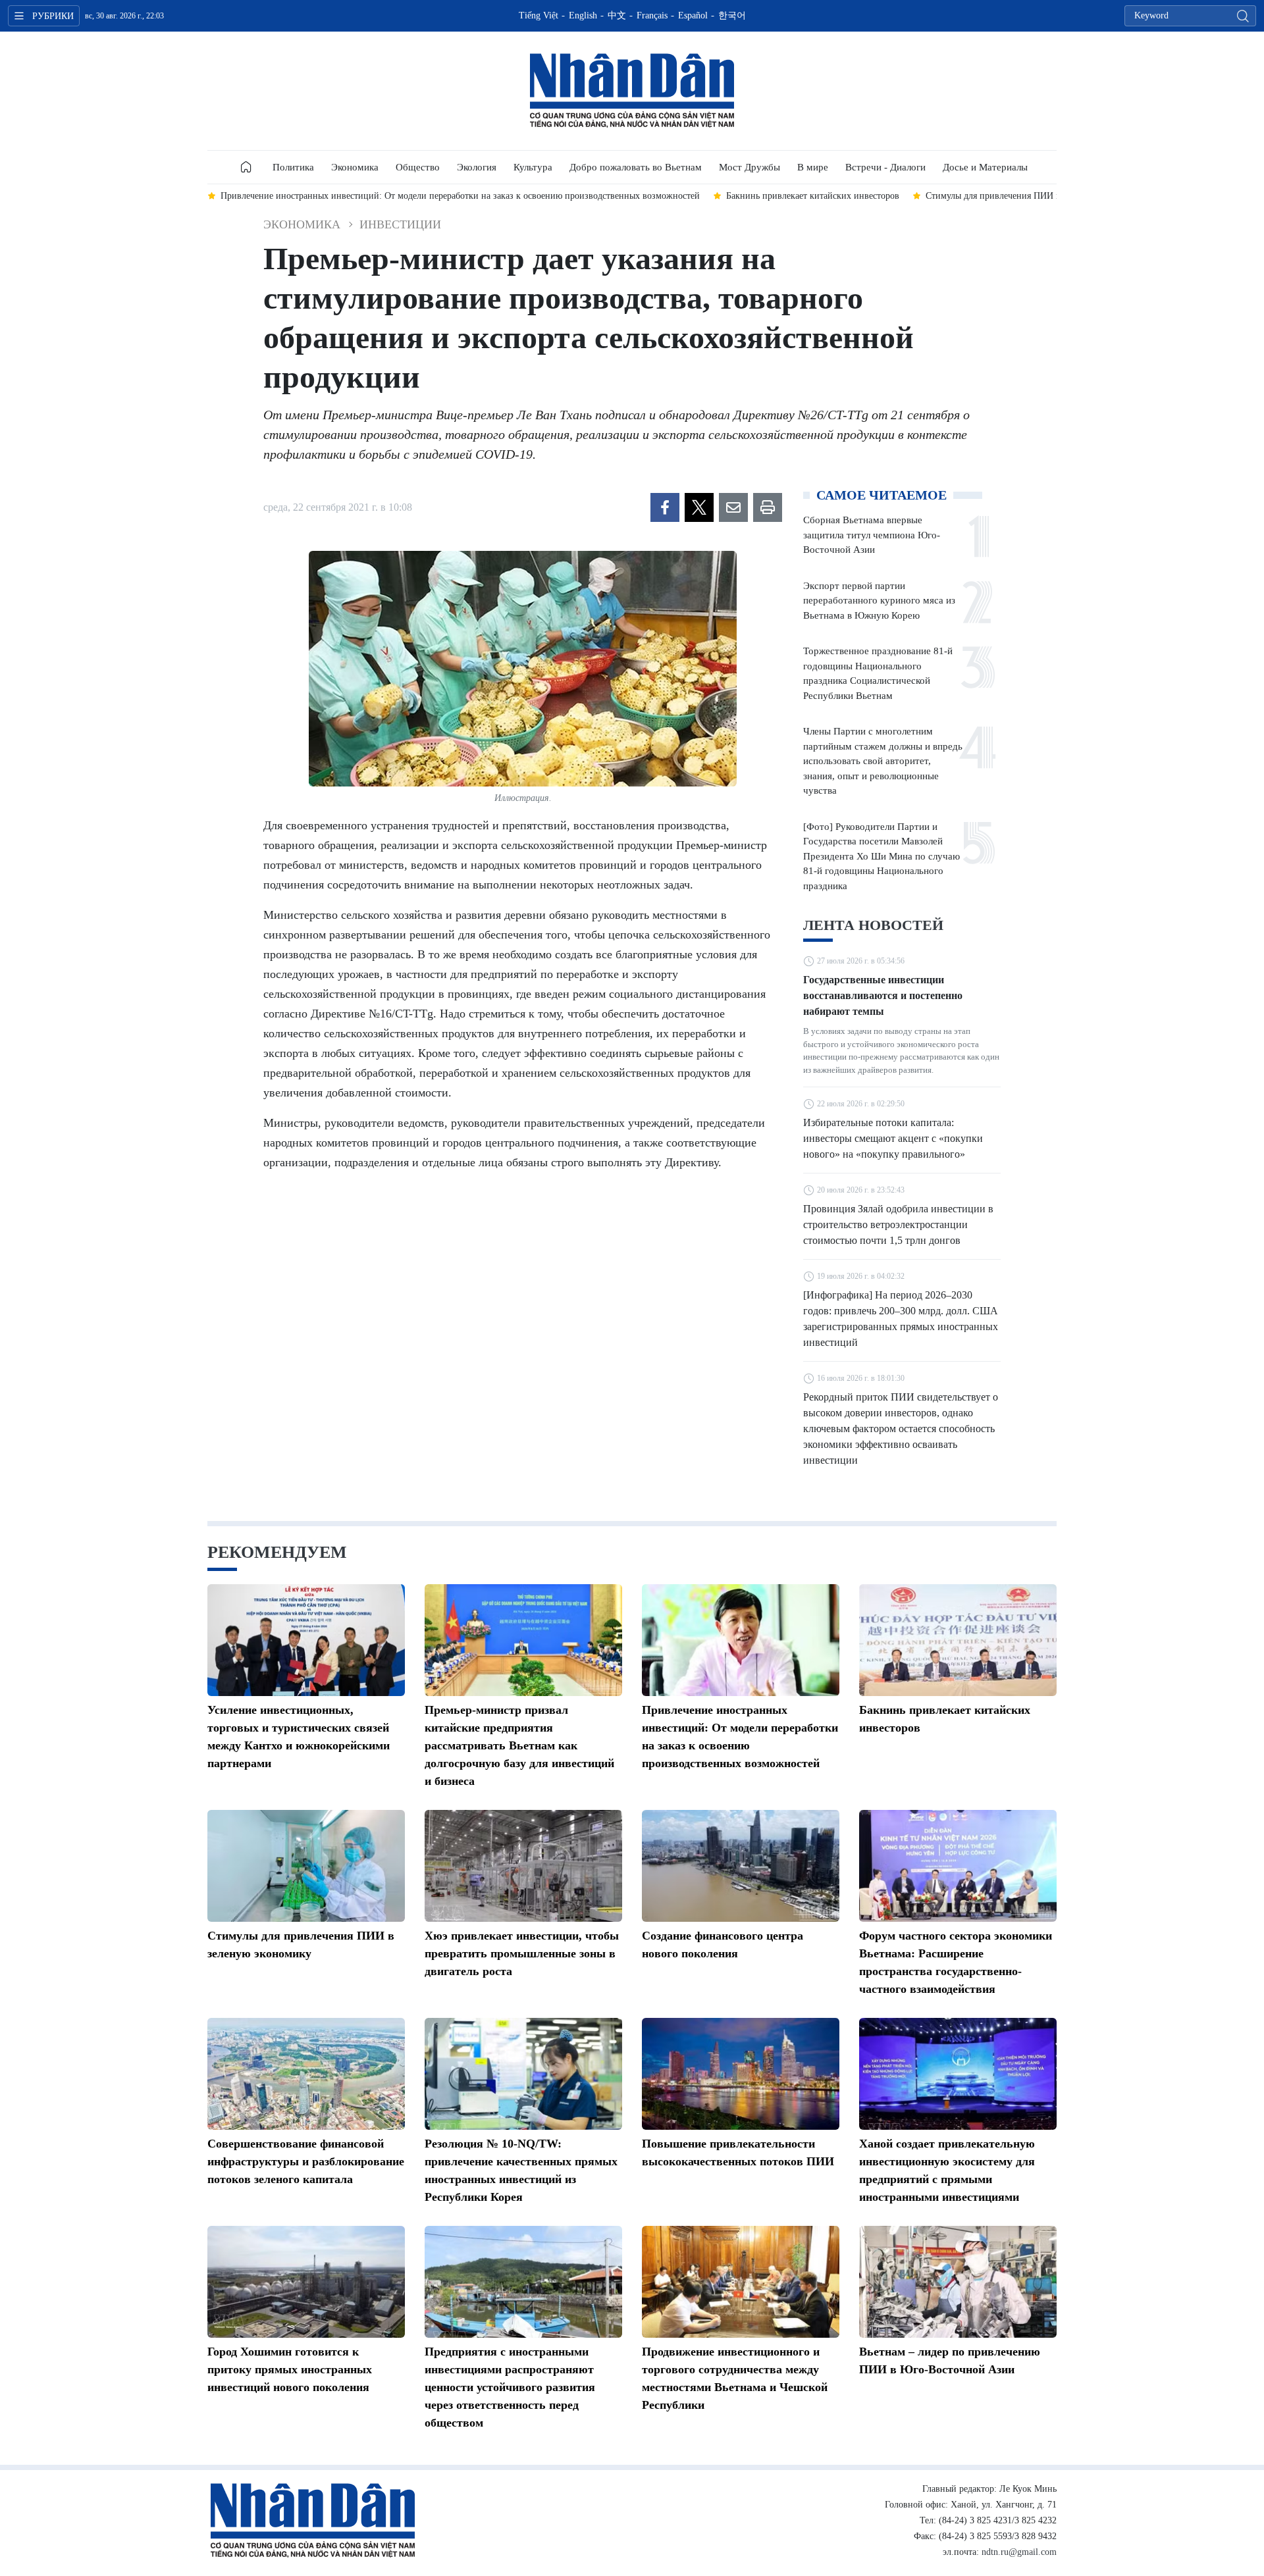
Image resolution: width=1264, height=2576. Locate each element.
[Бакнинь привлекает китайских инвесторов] (958, 1640)
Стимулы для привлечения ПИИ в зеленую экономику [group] (1034, 196)
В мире (813, 167)
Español (693, 15)
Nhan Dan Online (632, 91)
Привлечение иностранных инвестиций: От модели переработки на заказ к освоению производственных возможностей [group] (460, 196)
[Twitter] (699, 507)
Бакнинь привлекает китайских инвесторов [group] (813, 196)
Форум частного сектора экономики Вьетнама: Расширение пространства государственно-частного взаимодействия (956, 1962)
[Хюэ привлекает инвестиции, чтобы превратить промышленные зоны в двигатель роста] (523, 1866)
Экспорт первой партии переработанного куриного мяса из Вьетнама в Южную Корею (879, 601)
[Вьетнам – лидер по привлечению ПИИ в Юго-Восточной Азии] (958, 2282)
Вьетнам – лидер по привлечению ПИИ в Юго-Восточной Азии (950, 2360)
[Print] (768, 507)
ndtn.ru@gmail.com (1019, 2552)
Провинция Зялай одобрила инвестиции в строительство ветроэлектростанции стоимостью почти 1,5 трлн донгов (898, 1224)
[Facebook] (665, 507)
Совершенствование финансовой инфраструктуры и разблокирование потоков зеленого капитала (306, 2161)
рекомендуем (277, 1552)
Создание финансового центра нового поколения (723, 1945)
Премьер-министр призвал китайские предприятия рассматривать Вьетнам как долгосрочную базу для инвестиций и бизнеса (519, 1745)
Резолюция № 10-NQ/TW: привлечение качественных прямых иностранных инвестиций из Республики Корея (521, 2170)
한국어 (732, 15)
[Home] (246, 167)
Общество (418, 167)
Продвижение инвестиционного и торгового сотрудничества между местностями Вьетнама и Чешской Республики (735, 2378)
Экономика (355, 167)
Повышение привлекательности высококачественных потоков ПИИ (738, 2152)
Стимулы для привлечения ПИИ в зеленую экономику (301, 1945)
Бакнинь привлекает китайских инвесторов (945, 1719)
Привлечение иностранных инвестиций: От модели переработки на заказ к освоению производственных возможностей (740, 1737)
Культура (533, 167)
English (583, 15)
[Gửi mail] (733, 507)
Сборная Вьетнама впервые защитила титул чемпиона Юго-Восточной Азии (872, 535)
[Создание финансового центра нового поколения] (741, 1866)
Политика (293, 167)
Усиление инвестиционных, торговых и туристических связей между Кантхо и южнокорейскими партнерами (299, 1737)
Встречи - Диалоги (885, 167)
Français (652, 15)
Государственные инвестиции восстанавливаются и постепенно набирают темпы (883, 995)
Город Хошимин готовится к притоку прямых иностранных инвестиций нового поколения (290, 2369)
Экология (477, 167)
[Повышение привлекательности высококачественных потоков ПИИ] (741, 2074)
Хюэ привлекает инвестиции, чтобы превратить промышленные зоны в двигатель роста (522, 1953)
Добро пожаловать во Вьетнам (636, 167)
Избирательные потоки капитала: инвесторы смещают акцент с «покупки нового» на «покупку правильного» (893, 1138)
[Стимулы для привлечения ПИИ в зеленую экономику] (306, 1866)
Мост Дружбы (750, 167)
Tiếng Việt (539, 15)
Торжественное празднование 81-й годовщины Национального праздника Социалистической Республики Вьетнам (878, 673)
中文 (617, 15)
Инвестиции (400, 224)
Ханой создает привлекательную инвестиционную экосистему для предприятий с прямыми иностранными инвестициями (947, 2170)
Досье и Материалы (985, 167)
